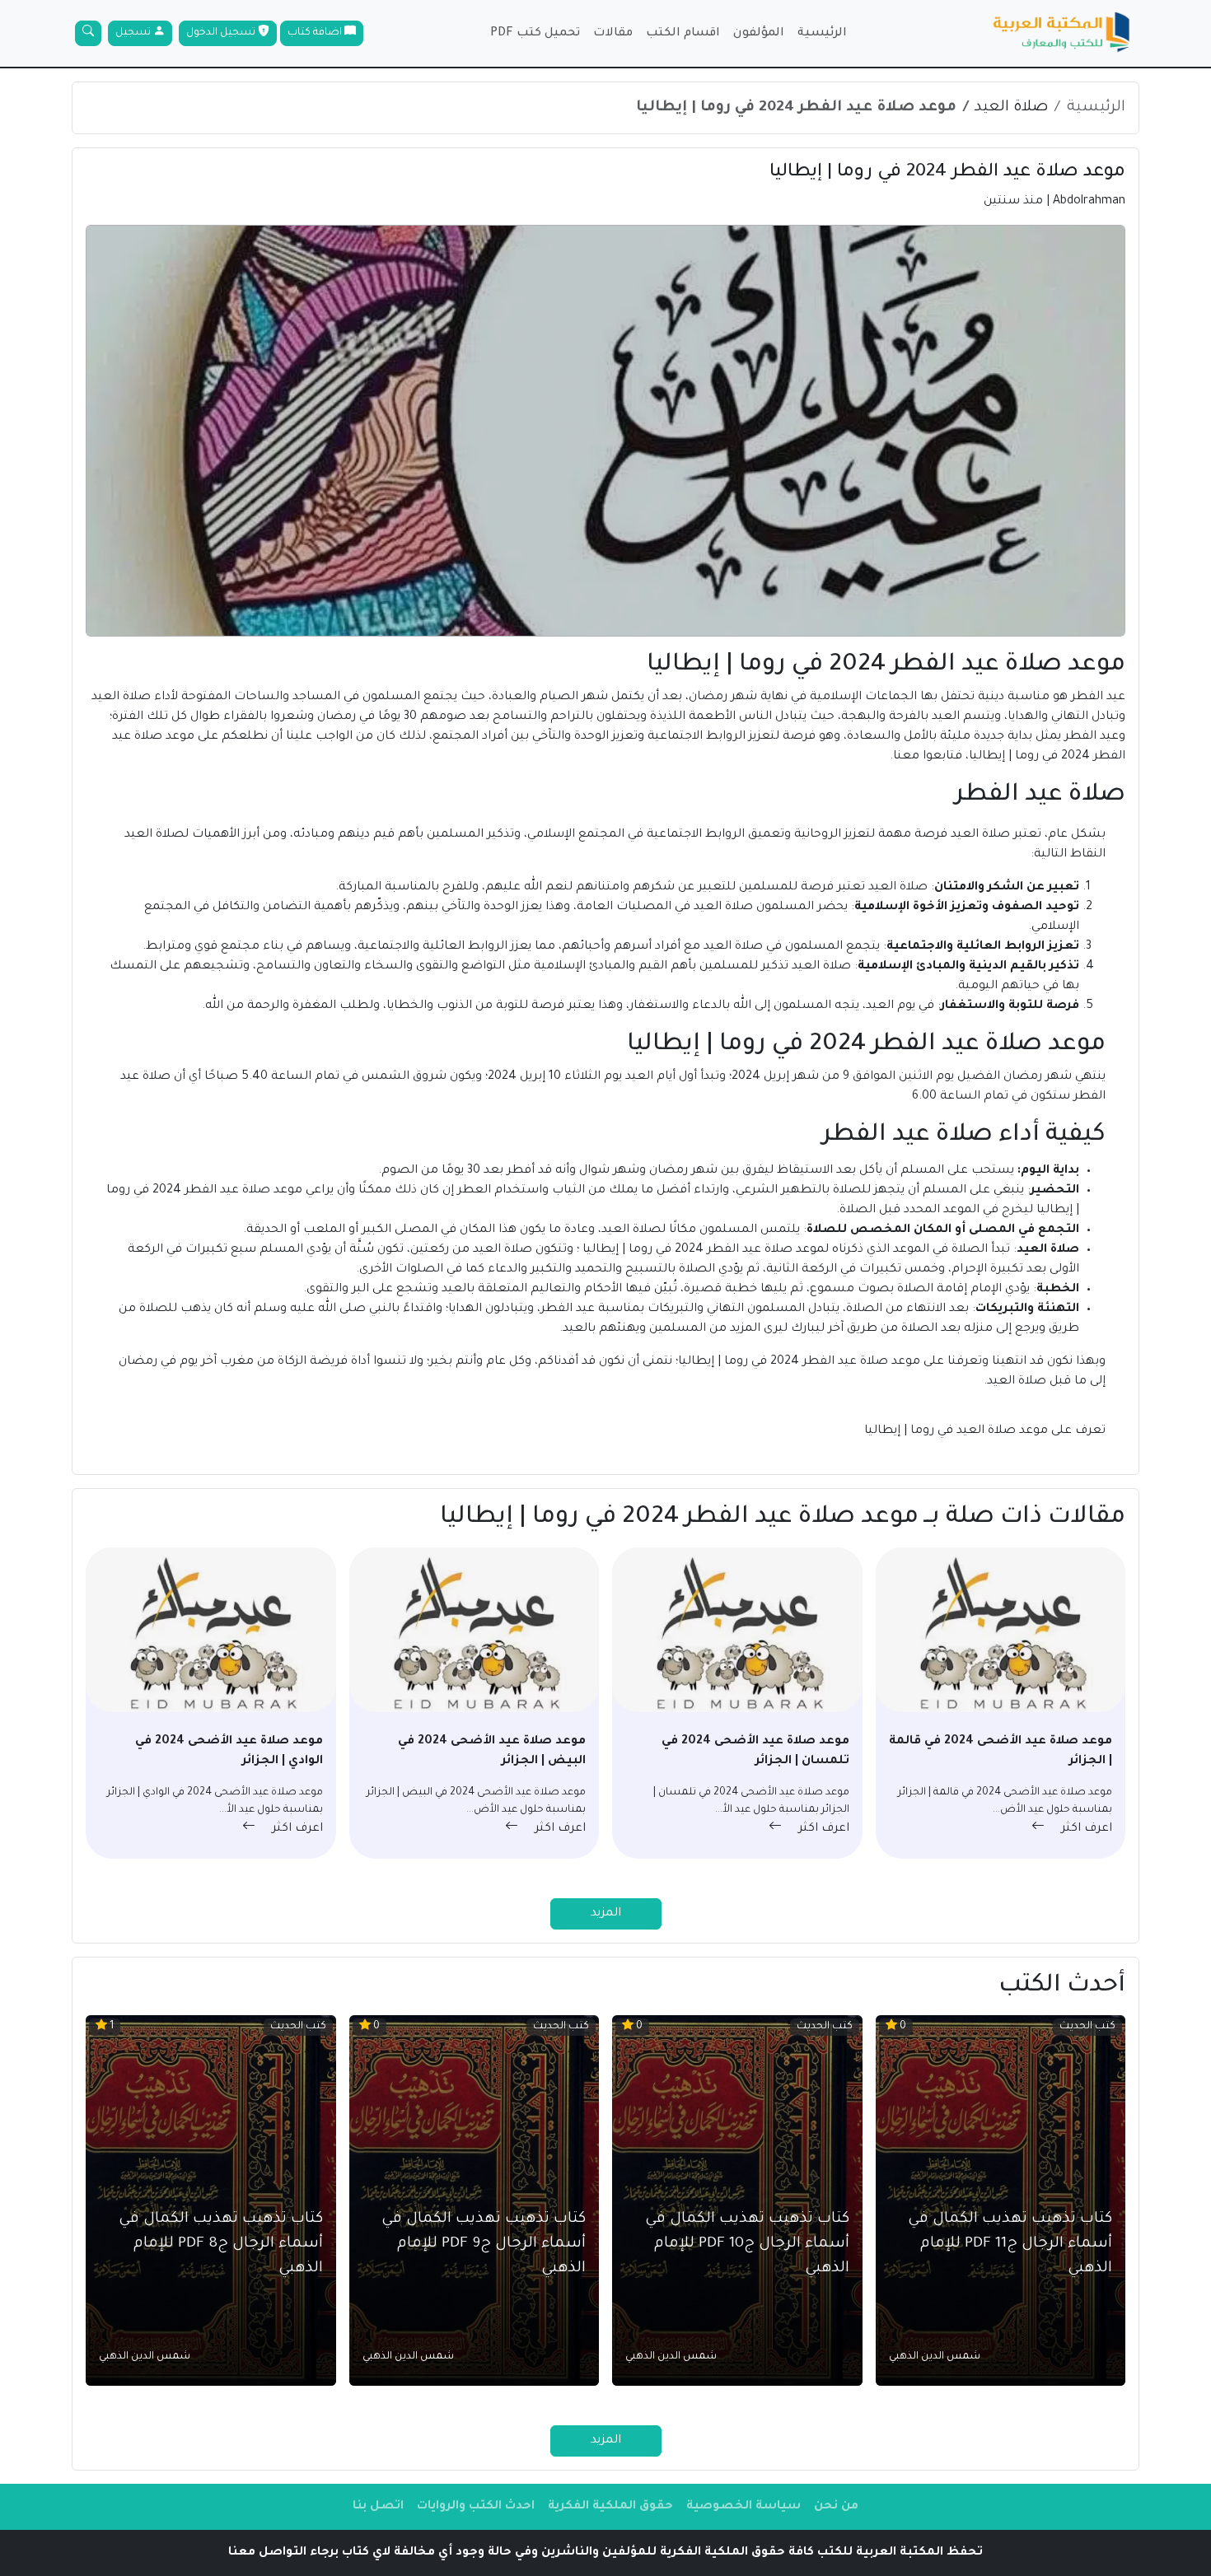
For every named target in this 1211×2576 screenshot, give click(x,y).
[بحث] (88, 33)
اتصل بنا (378, 2507)
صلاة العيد (1011, 108)
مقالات (613, 34)
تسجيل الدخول (222, 33)
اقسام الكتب (683, 34)
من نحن (836, 2507)
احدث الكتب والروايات (476, 2507)
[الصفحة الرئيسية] (1062, 33)
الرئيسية (822, 34)
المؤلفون (759, 34)
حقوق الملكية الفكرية (610, 2507)
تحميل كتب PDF (535, 34)
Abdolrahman (1089, 202)
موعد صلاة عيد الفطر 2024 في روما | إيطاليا (796, 108)
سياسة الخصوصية (743, 2507)
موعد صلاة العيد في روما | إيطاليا (958, 1431)
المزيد (606, 1914)
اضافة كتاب (316, 33)
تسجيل (134, 33)
